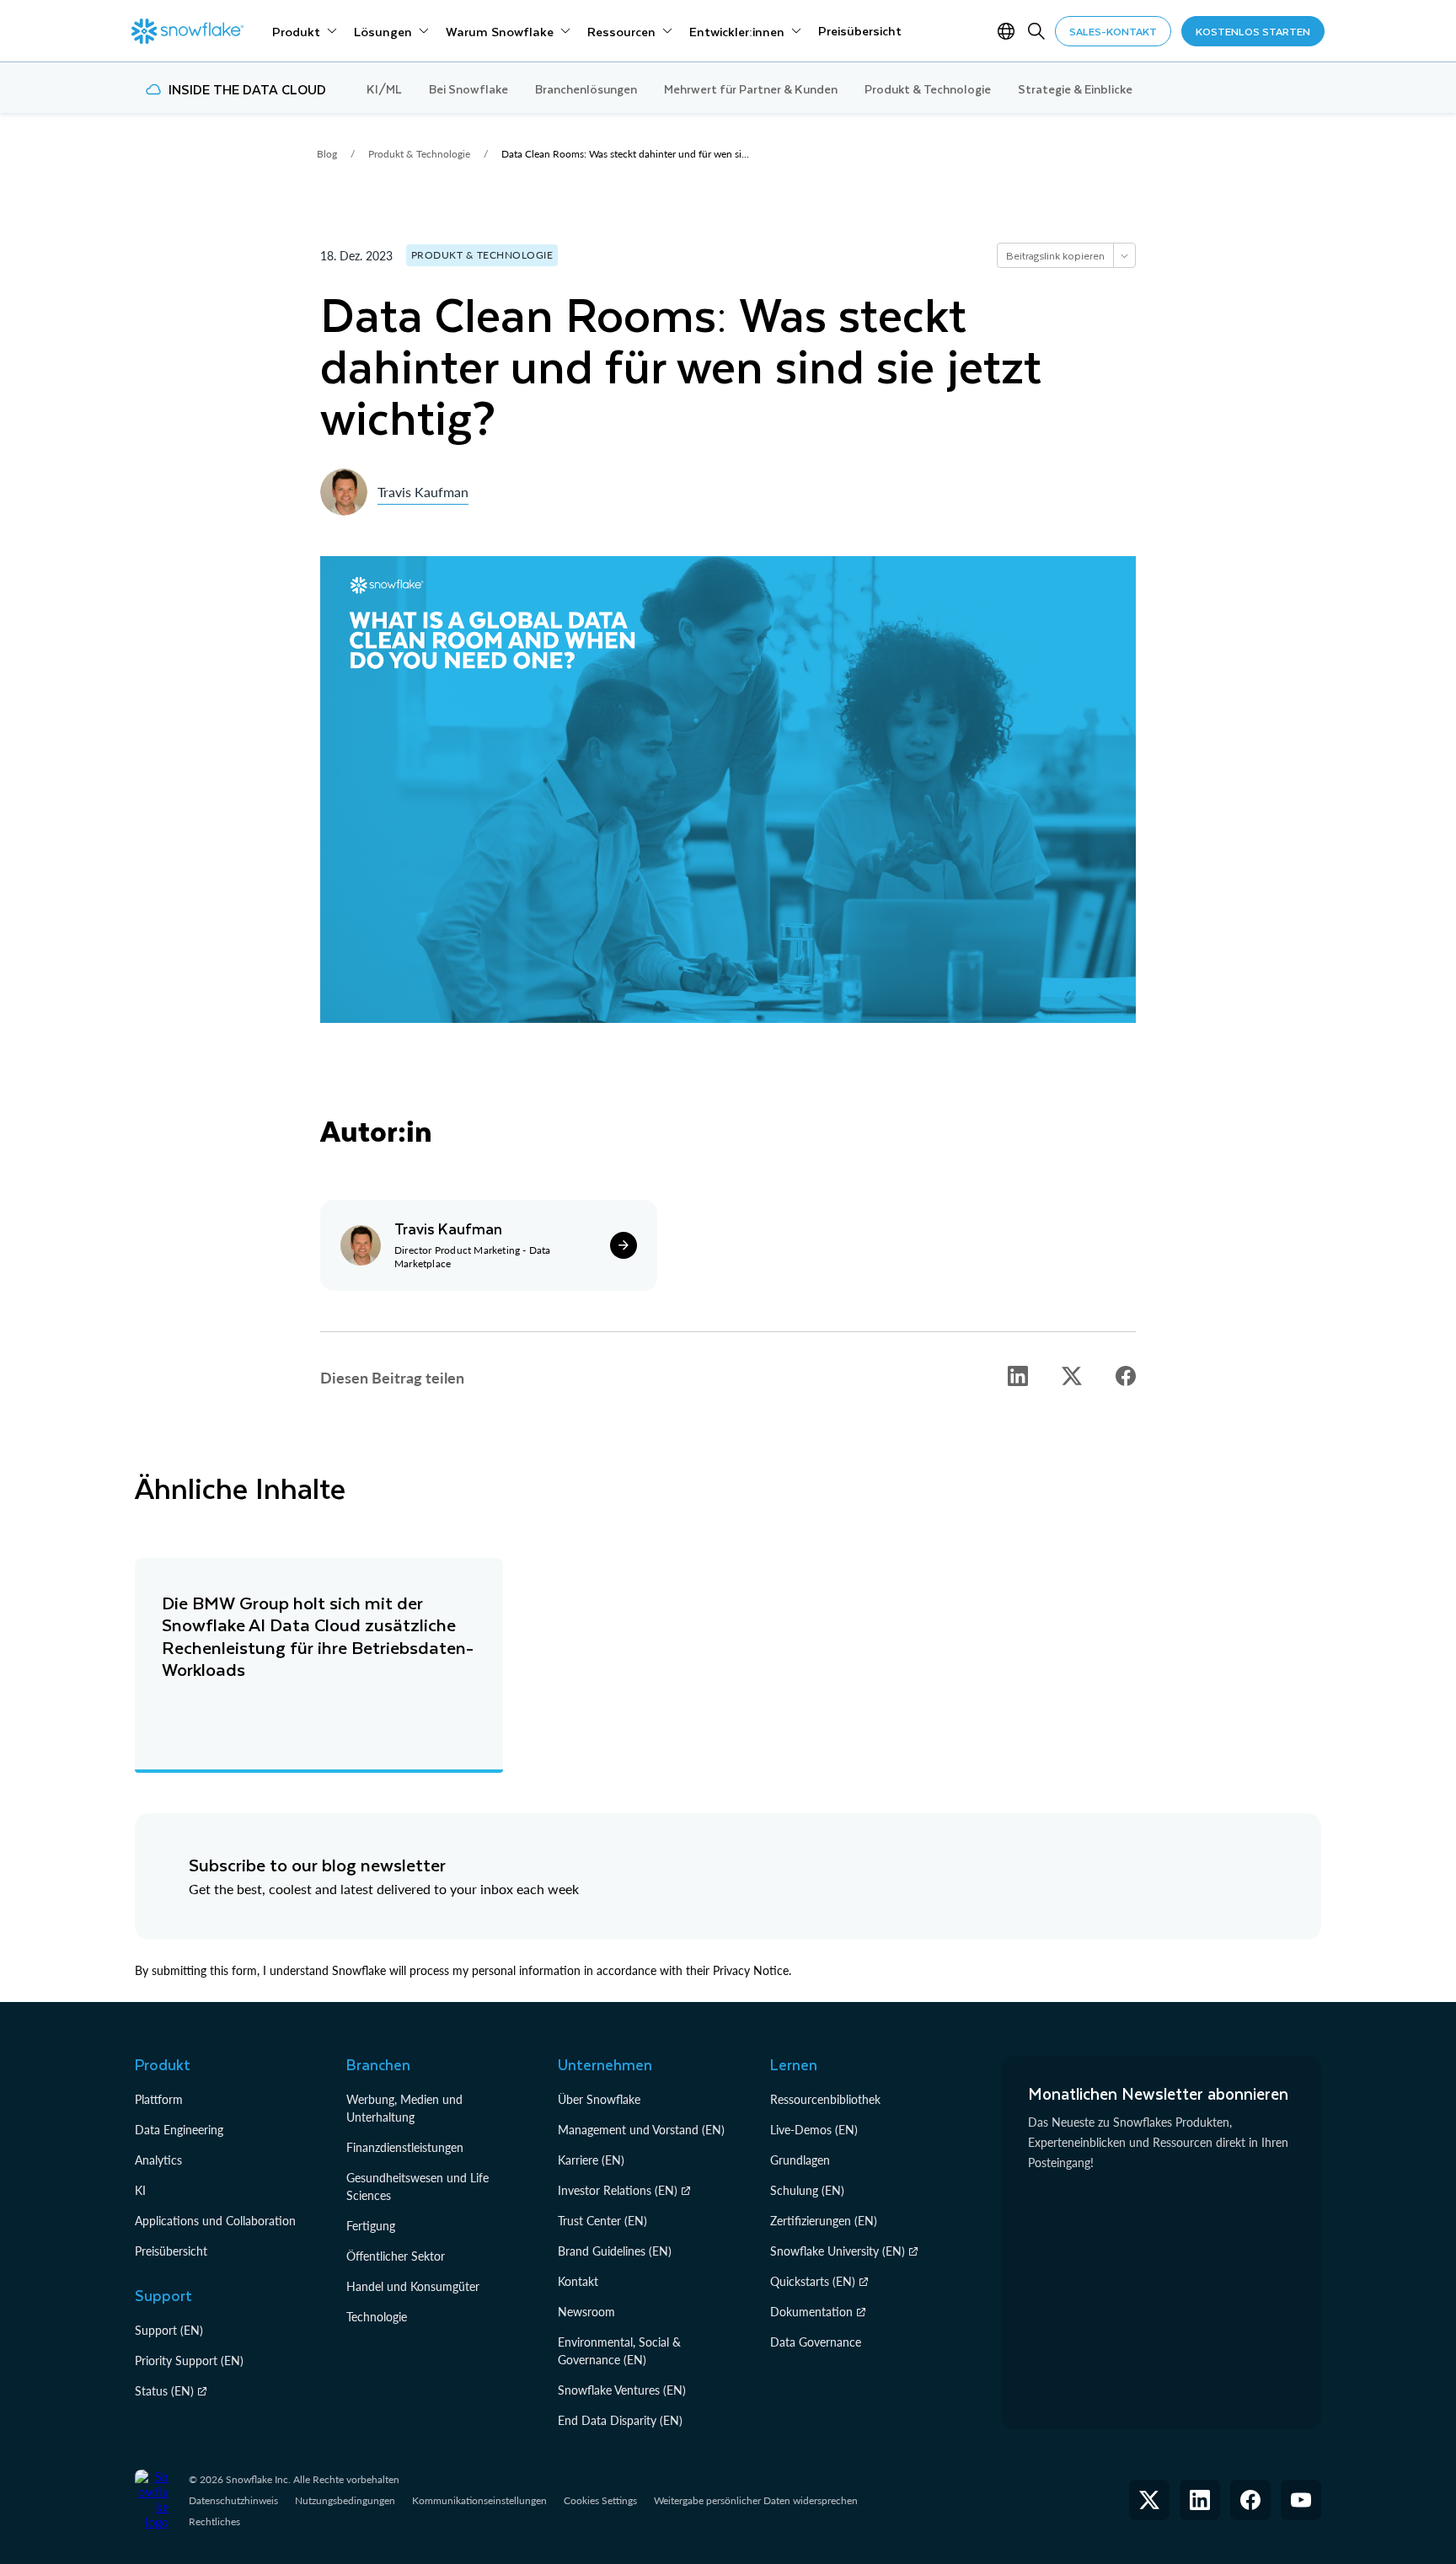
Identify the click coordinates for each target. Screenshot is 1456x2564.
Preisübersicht (171, 2251)
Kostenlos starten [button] (1253, 31)
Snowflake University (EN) (838, 2251)
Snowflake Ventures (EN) (622, 2390)
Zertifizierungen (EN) (824, 2221)
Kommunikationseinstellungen (479, 2500)
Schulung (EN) (807, 2190)
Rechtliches (214, 2521)
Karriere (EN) (591, 2160)
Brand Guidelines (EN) (615, 2251)
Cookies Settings (600, 2501)
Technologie (377, 2317)
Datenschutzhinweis (233, 2500)
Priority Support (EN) (189, 2361)
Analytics (158, 2160)
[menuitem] (305, 31)
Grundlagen (800, 2160)
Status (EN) (164, 2391)
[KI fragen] (1124, 255)
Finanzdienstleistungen (405, 2147)
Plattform (159, 2099)
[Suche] (1036, 31)
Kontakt (578, 2281)
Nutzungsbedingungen (345, 2500)
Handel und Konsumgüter (413, 2286)
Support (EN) (169, 2330)
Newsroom (586, 2312)
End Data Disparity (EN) (620, 2420)
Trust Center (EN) (602, 2221)
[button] (1018, 1376)
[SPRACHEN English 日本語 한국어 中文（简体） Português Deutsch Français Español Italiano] (1009, 31)
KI (140, 2190)
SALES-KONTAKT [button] (1113, 31)
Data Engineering (179, 2130)
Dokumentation (811, 2312)
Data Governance (816, 2342)
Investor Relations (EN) (618, 2190)
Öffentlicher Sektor (396, 2256)
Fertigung (371, 2226)
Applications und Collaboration (215, 2221)
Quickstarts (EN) (813, 2281)
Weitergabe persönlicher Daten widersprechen (756, 2500)
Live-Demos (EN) (814, 2130)
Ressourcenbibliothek (825, 2099)
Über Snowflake (599, 2099)
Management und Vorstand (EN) (641, 2130)
